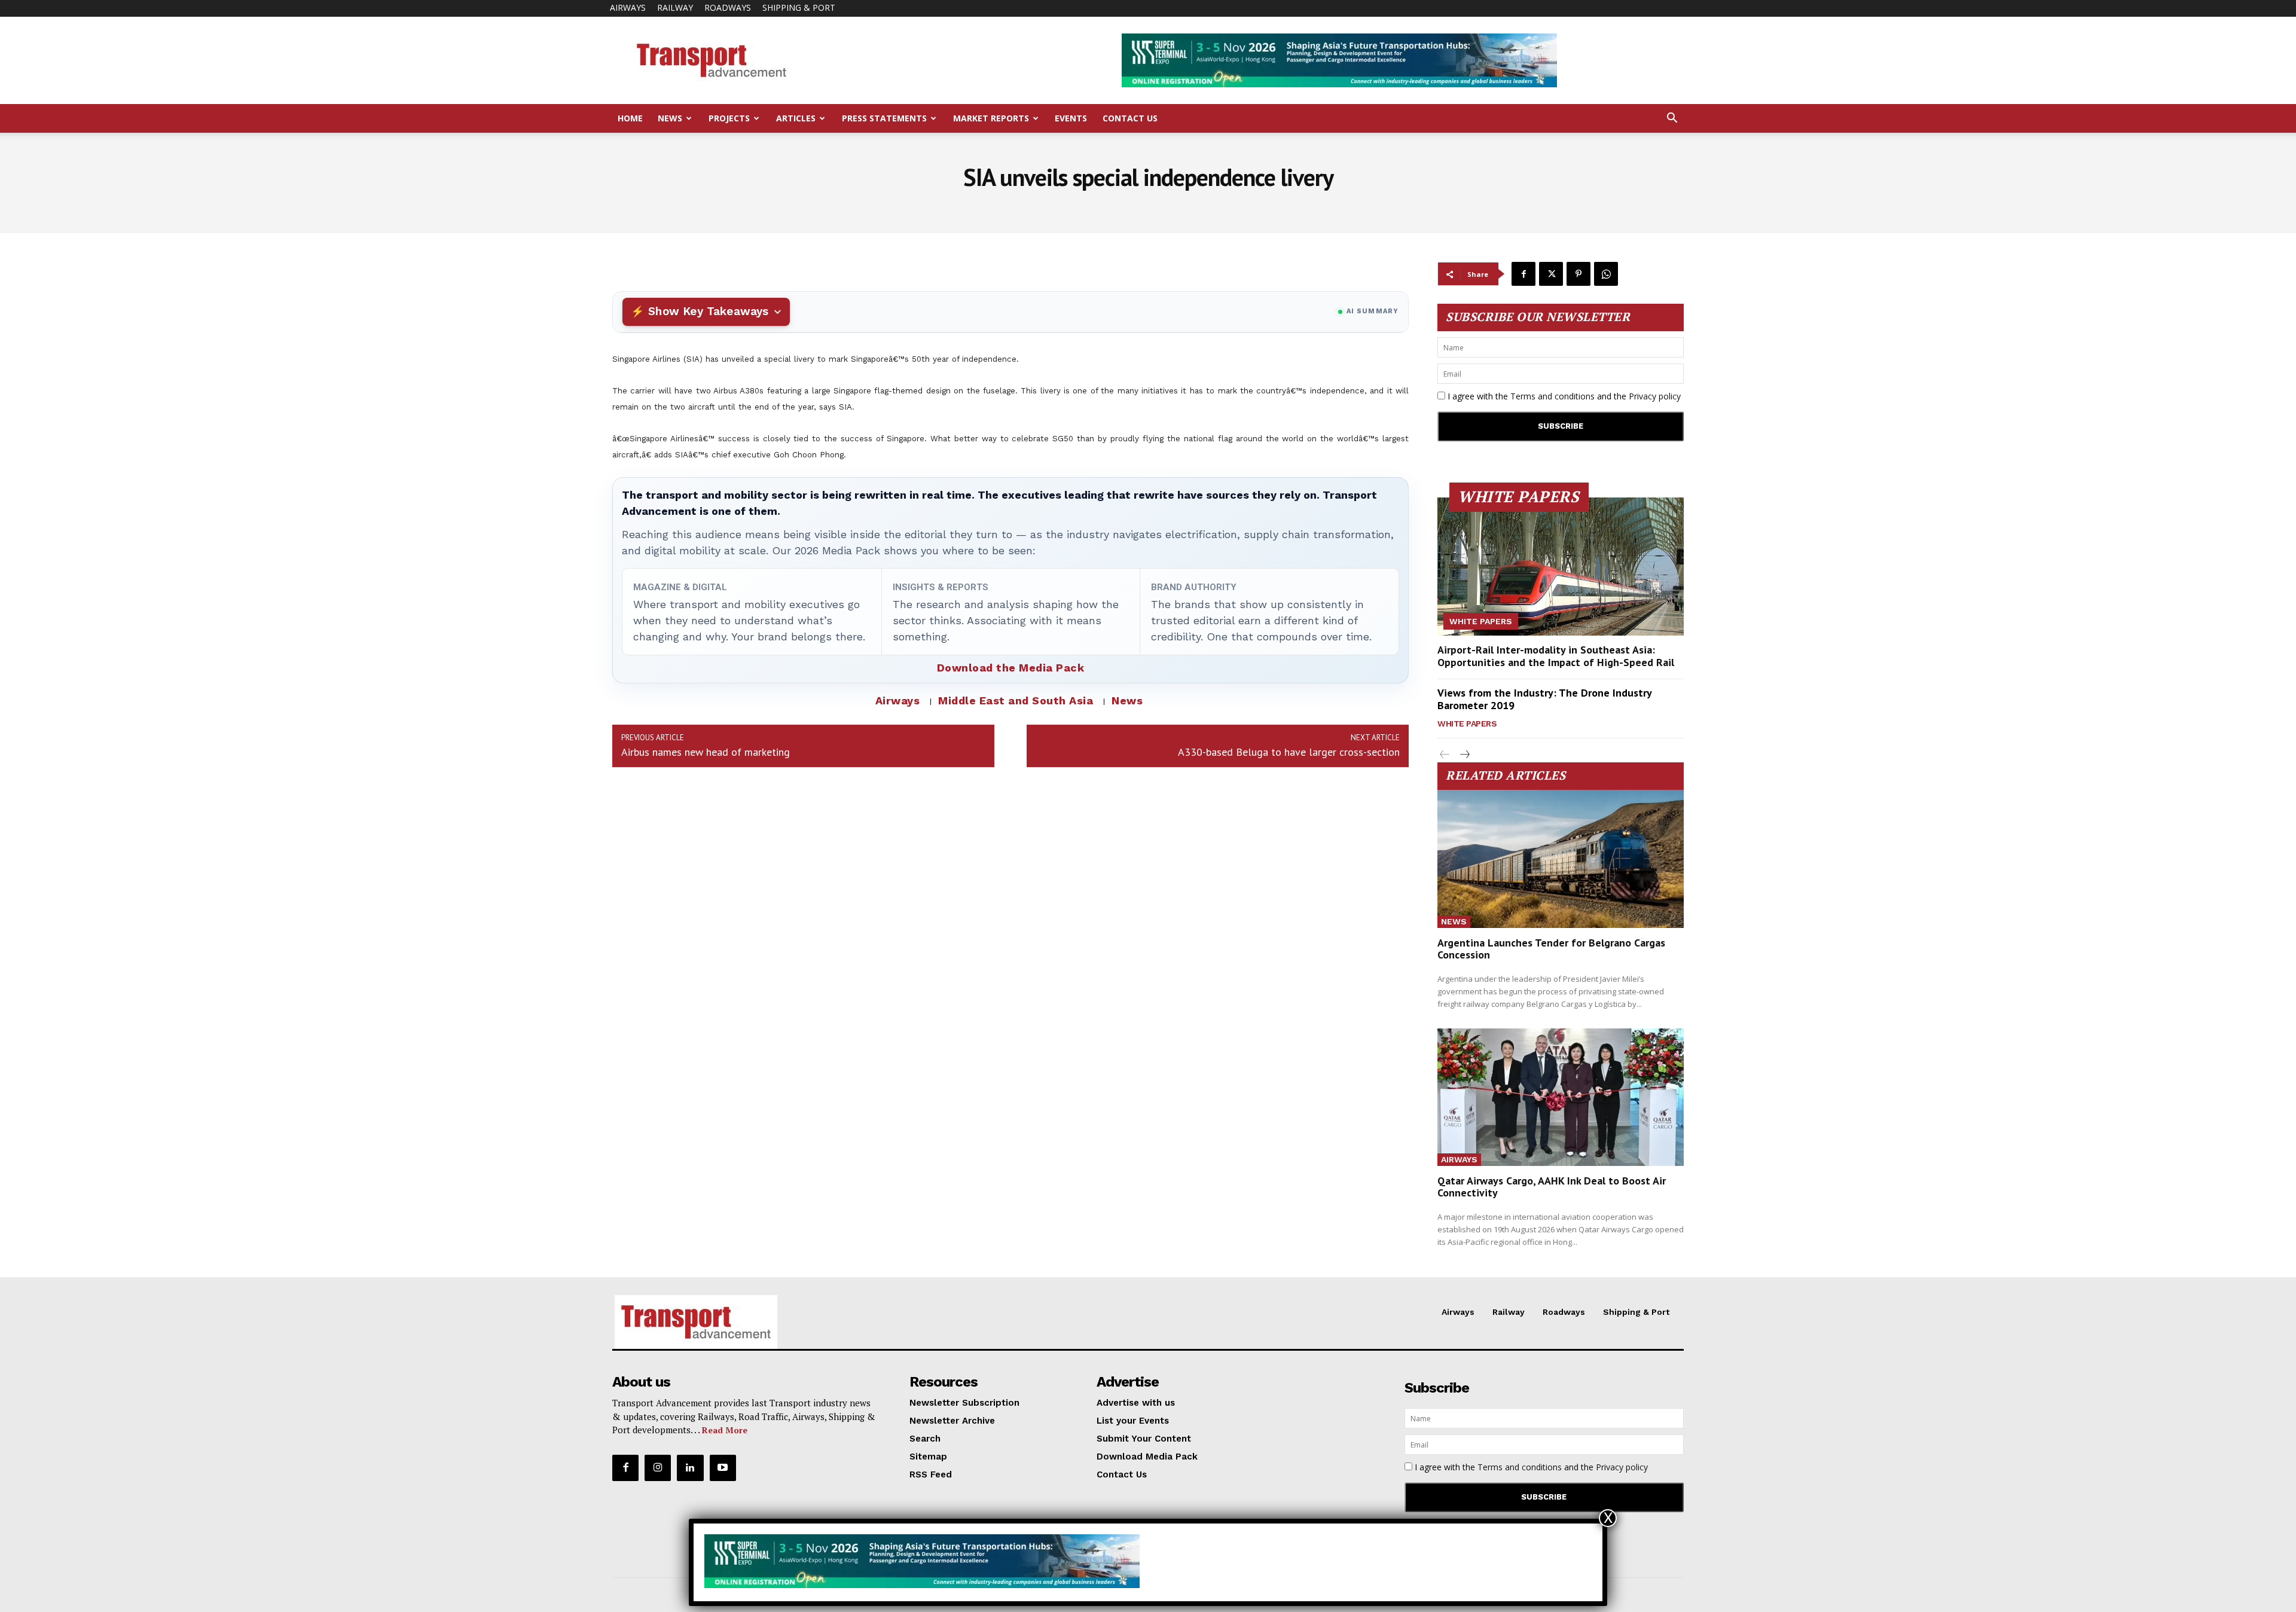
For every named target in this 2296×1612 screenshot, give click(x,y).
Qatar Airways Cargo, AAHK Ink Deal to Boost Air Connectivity (1552, 1187)
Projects (729, 118)
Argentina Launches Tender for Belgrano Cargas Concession (1551, 949)
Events (1071, 118)
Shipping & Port (799, 7)
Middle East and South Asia (1016, 700)
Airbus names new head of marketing (706, 752)
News (670, 118)
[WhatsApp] (1606, 274)
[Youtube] (723, 1468)
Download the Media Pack (1011, 668)
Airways (628, 7)
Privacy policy (1655, 396)
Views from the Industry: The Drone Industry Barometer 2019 (1545, 699)
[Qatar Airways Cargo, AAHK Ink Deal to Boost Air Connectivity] (1561, 1097)
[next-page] (1464, 755)
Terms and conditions (1552, 396)
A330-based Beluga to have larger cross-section (1289, 752)
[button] (1672, 119)
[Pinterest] (1578, 274)
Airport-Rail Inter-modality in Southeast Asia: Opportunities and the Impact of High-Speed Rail (1556, 656)
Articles (796, 118)
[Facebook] (1523, 274)
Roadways (728, 7)
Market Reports (991, 118)
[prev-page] (1445, 755)
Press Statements (884, 118)
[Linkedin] (690, 1468)
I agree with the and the (1563, 396)
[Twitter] (1551, 274)
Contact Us (1130, 118)
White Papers (1481, 621)
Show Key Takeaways (708, 311)
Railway (675, 7)
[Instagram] (658, 1468)
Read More (725, 1430)
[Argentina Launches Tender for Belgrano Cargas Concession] (1561, 859)
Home (630, 118)
